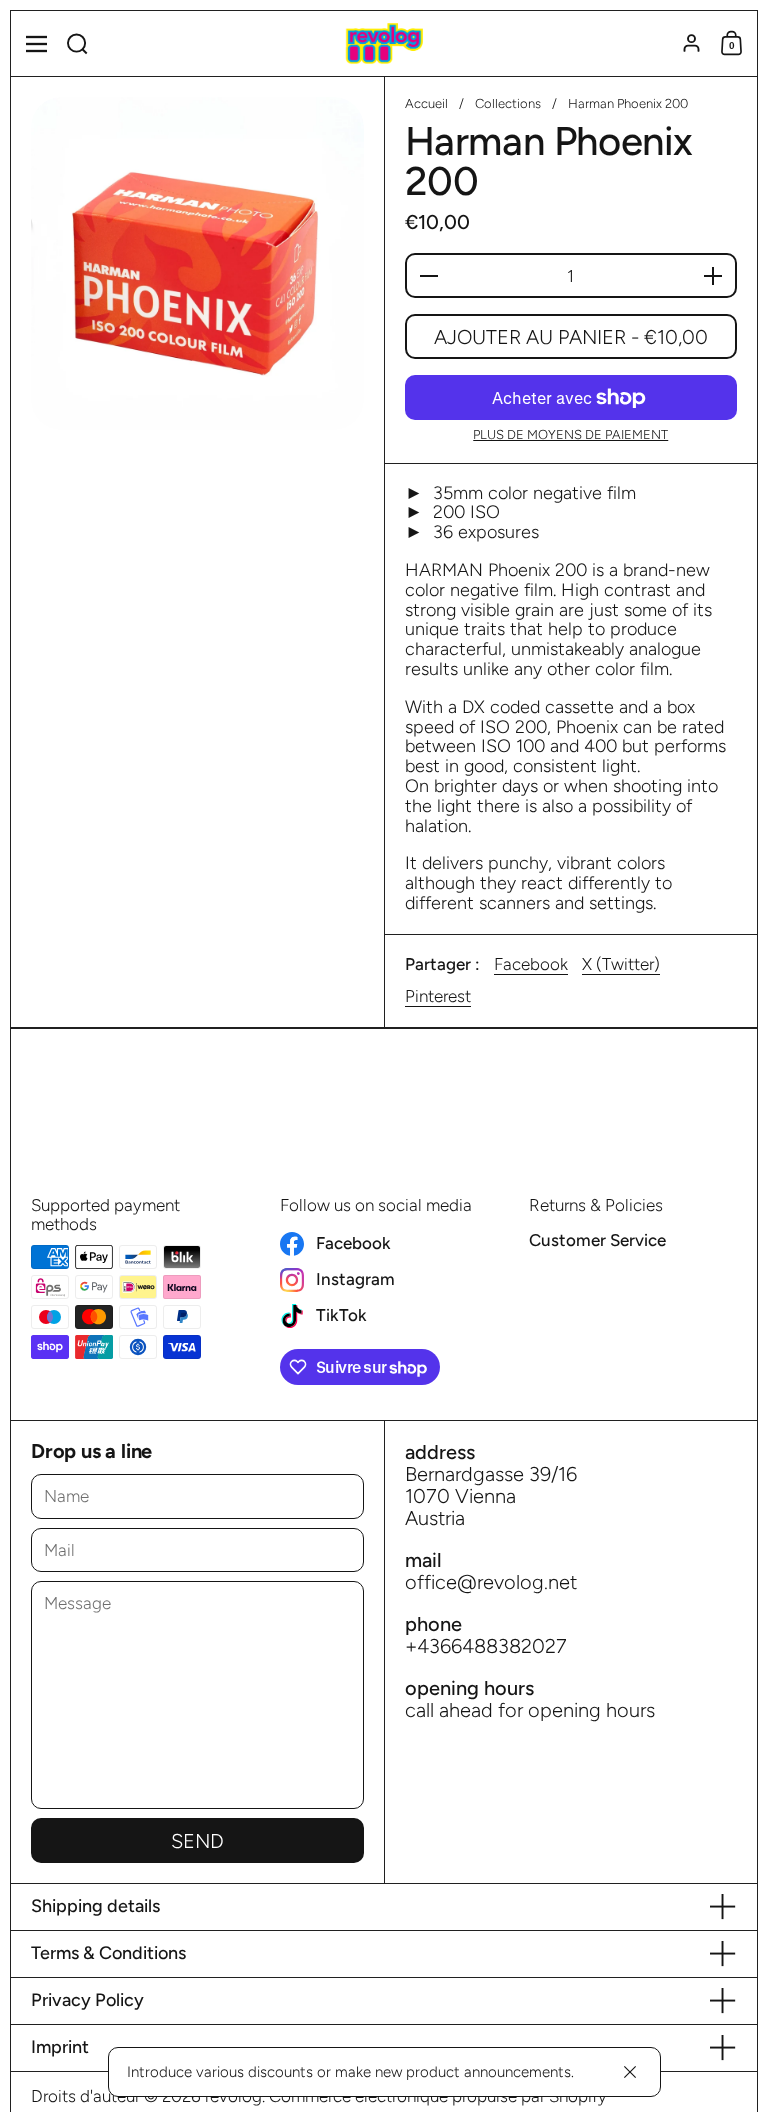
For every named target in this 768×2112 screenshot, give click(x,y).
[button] (77, 43)
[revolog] (384, 44)
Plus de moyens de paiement (570, 435)
